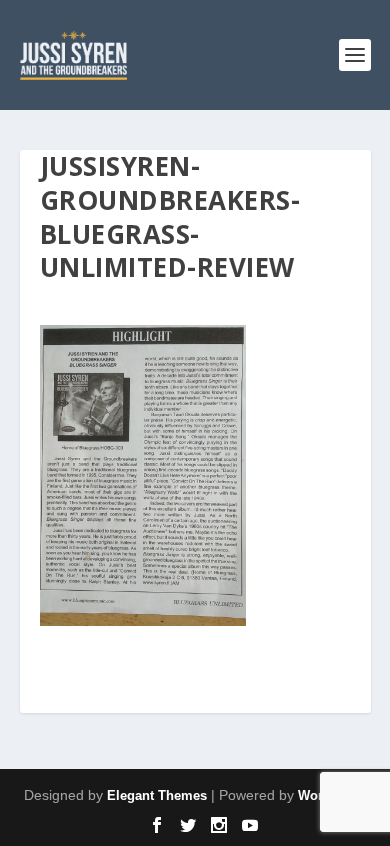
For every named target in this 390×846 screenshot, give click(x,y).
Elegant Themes (157, 795)
